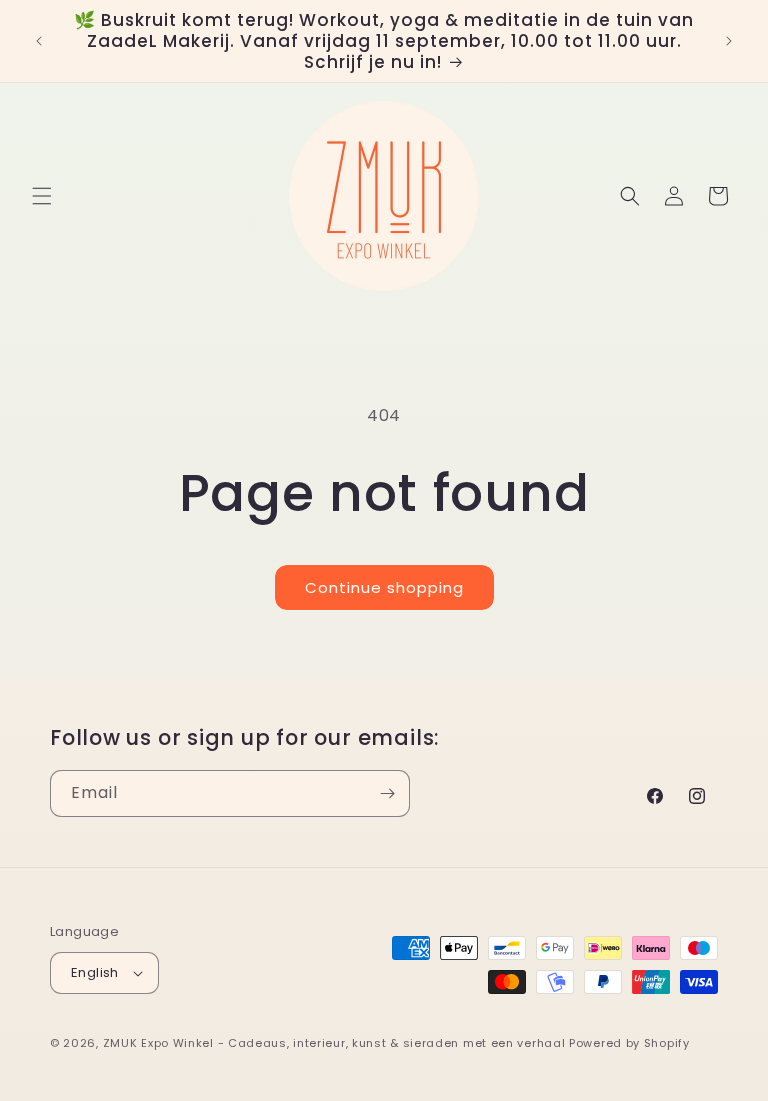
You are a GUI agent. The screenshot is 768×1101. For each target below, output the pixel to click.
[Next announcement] (729, 41)
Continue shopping (384, 587)
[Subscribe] (387, 793)
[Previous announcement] (39, 41)
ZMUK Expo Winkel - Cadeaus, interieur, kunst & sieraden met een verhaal (334, 1043)
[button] (42, 196)
